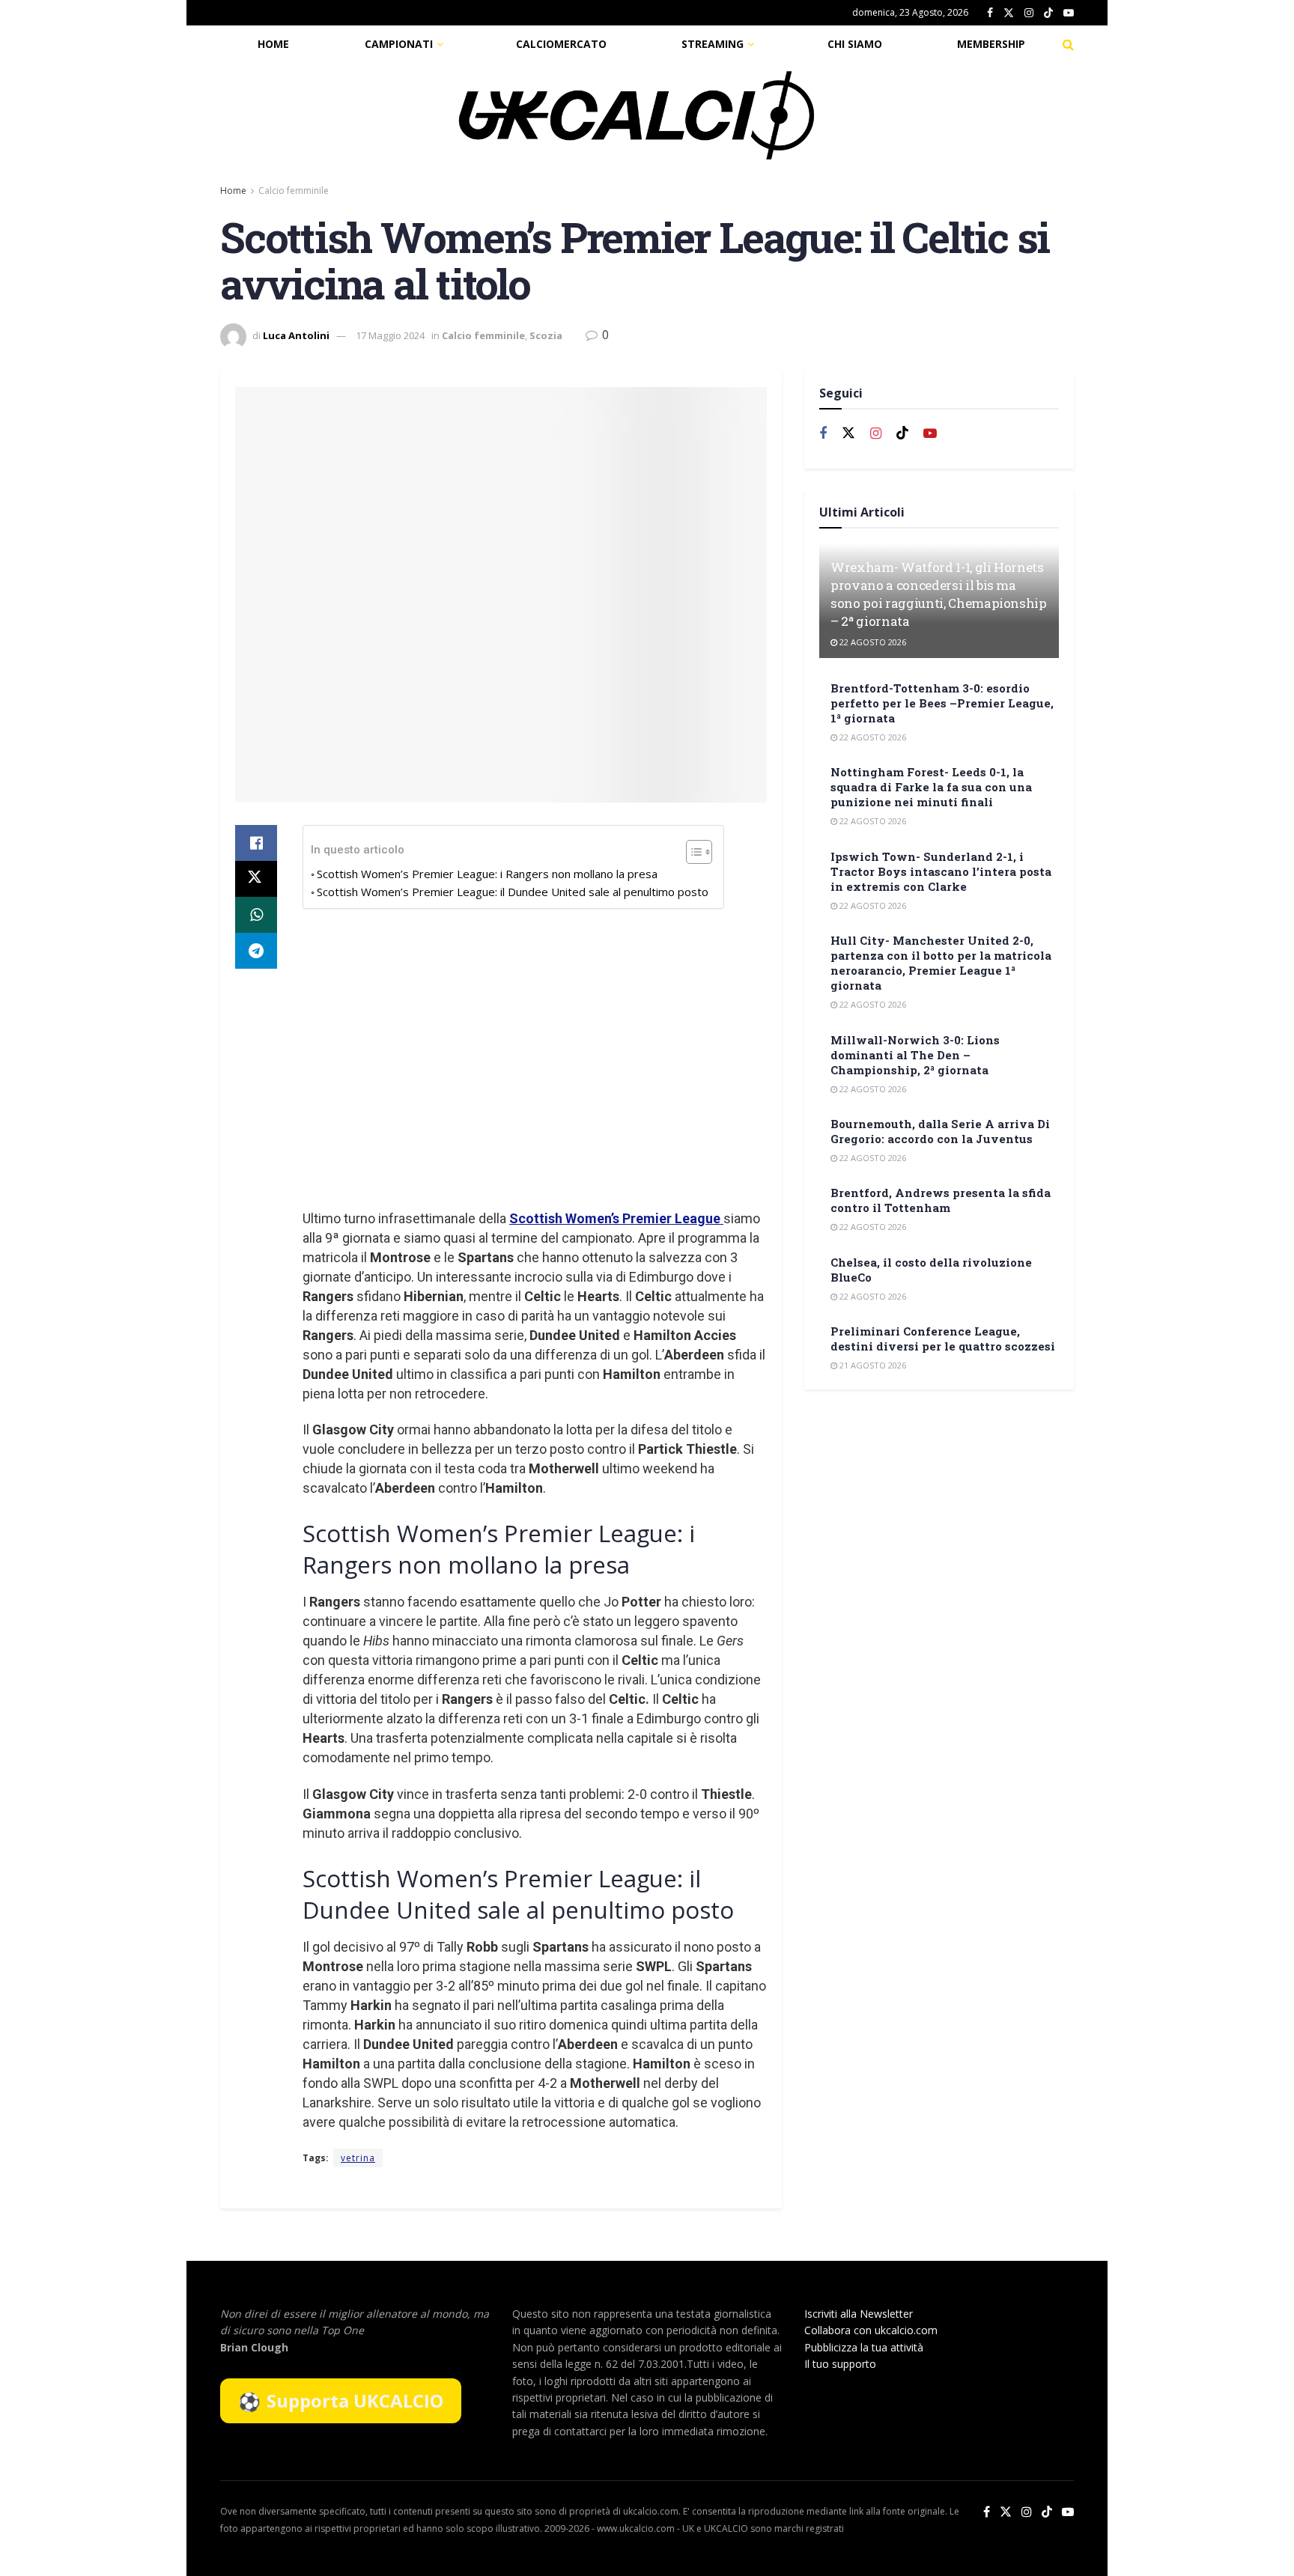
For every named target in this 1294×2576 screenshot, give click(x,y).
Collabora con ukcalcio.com (871, 2330)
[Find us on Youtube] (1069, 13)
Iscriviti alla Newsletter (859, 2314)
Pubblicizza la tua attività (864, 2347)
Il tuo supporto (840, 2364)
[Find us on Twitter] (1009, 13)
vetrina (358, 2158)
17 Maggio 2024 (390, 335)
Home (273, 44)
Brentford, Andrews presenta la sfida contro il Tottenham (941, 1200)
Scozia (546, 335)
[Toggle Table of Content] (692, 852)
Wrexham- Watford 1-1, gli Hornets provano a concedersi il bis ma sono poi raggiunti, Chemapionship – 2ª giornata (939, 594)
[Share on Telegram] (256, 951)
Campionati (399, 44)
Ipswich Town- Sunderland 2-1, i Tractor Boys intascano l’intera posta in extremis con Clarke (941, 871)
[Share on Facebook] (256, 843)
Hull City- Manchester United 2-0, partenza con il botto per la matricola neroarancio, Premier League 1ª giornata (941, 963)
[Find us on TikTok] (1048, 13)
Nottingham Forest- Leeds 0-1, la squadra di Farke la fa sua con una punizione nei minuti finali (931, 787)
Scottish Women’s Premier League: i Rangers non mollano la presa (487, 874)
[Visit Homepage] (637, 115)
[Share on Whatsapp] (256, 915)
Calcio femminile (294, 191)
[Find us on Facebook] (990, 13)
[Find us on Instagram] (1029, 13)
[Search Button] (1068, 44)
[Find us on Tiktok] (902, 433)
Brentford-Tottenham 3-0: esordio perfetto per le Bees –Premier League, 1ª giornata (942, 703)
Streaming (713, 44)
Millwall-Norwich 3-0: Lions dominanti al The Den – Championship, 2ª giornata (915, 1055)
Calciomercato (561, 44)
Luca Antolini (296, 335)
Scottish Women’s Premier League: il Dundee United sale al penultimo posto (513, 892)
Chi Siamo (855, 44)
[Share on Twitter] (256, 879)
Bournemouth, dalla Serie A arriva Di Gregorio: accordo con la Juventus (940, 1131)
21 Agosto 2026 (872, 1365)
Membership (991, 44)
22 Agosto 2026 (872, 642)
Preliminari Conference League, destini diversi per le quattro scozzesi (943, 1339)
